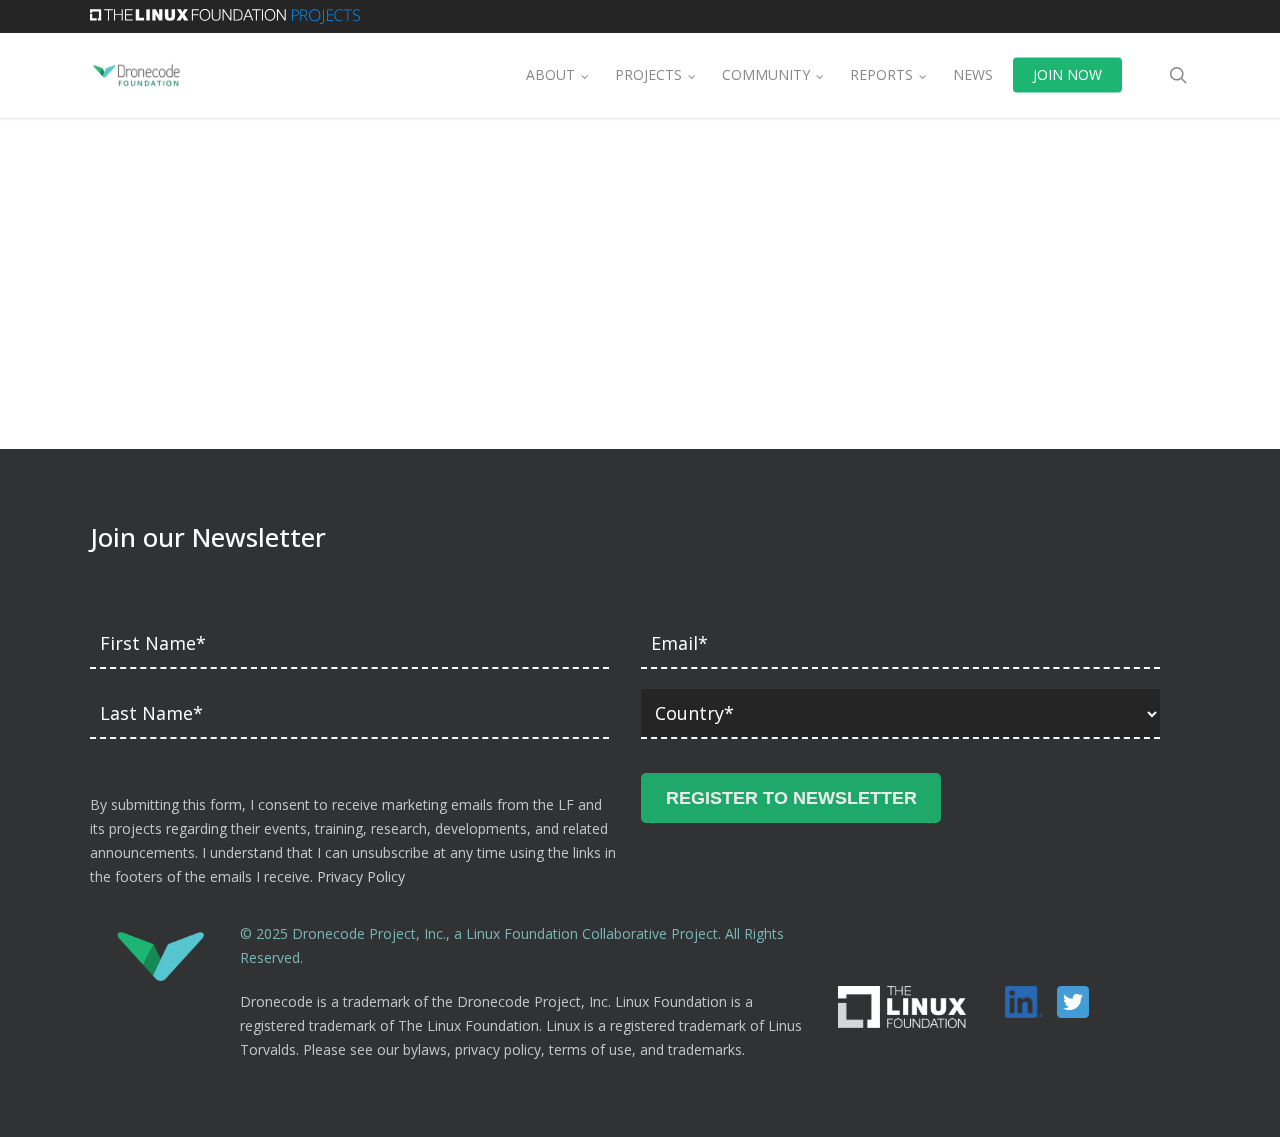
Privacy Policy (361, 876)
